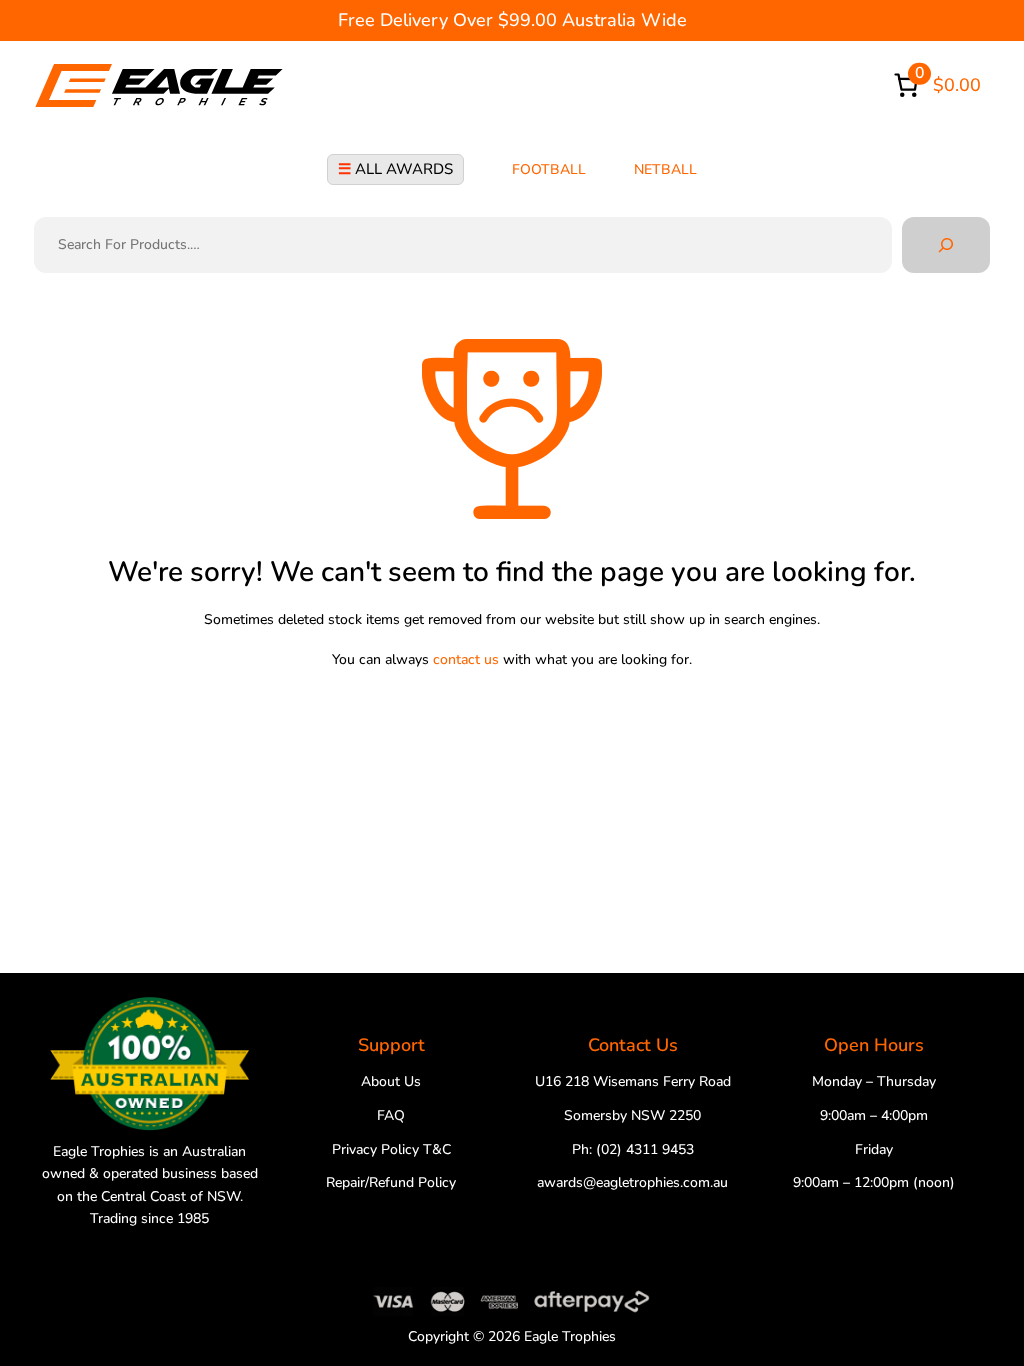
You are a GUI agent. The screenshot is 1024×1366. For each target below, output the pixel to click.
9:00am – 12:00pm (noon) (874, 1182)
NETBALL (665, 169)
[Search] (946, 245)
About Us (391, 1081)
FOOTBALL (549, 169)
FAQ (391, 1115)
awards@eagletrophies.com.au (632, 1182)
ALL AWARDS (395, 169)
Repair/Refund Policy (391, 1182)
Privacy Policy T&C (391, 1149)
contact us (466, 659)
